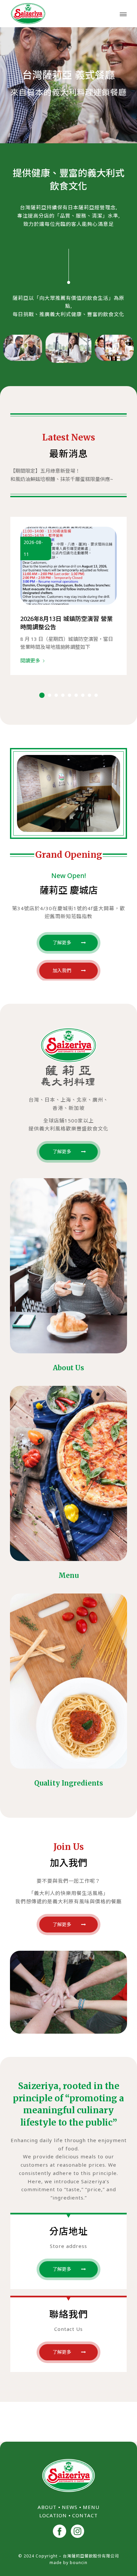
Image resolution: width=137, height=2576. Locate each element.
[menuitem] (123, 14)
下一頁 (117, 587)
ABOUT (47, 2507)
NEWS (70, 2507)
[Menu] (123, 14)
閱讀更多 (30, 660)
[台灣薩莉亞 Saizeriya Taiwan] (57, 14)
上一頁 (20, 587)
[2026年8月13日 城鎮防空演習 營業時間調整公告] (68, 566)
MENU (91, 2507)
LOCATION (53, 2515)
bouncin (79, 2563)
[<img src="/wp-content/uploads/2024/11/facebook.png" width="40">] (60, 2532)
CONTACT (85, 2515)
